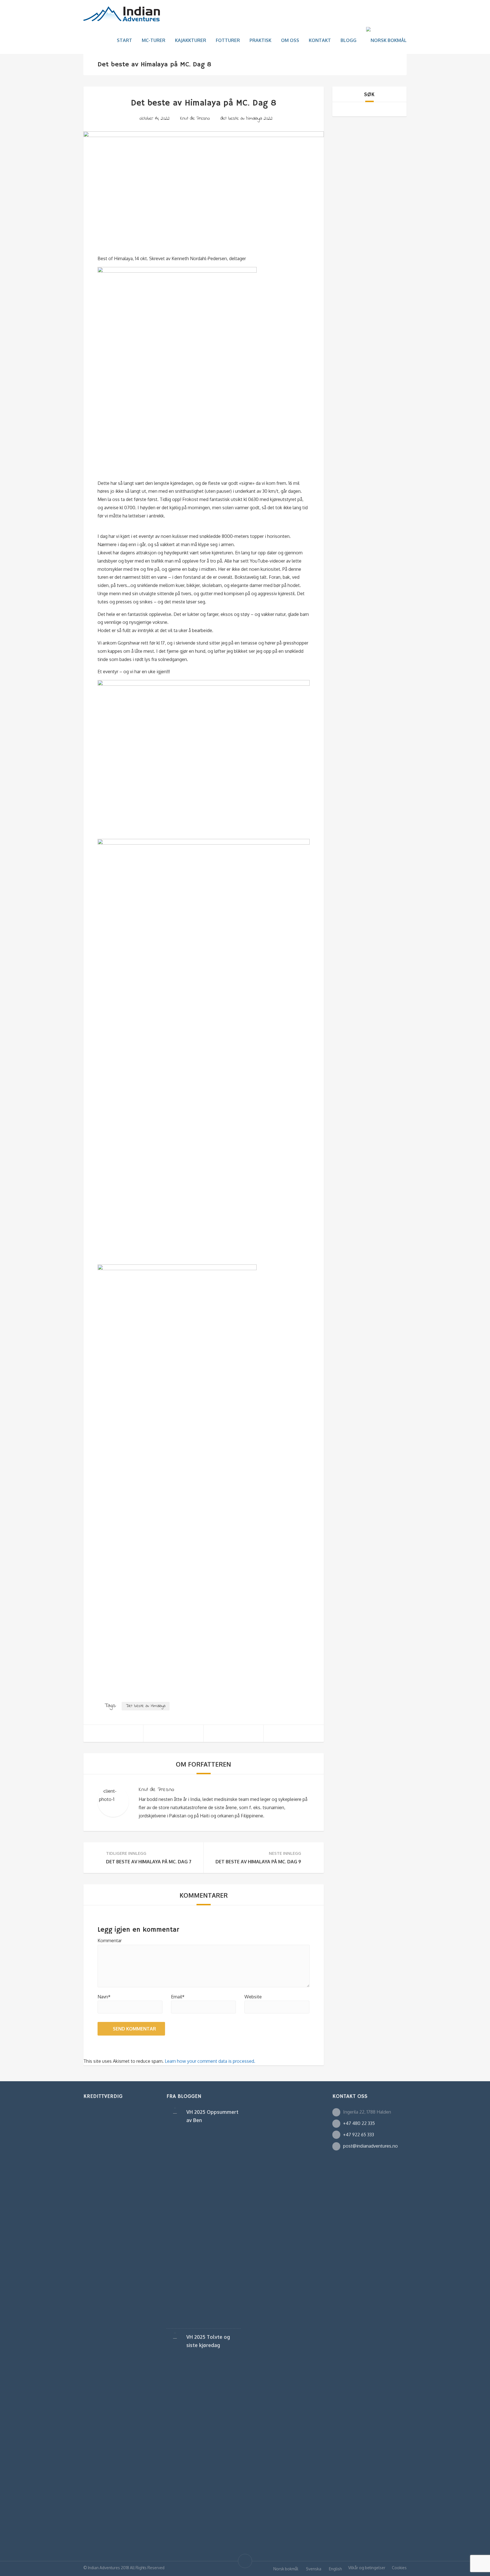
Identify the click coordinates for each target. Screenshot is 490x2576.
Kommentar (110, 1941)
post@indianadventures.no (370, 2146)
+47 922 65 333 (359, 2135)
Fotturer (228, 40)
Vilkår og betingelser (367, 2568)
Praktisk (260, 40)
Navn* (104, 1997)
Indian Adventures (104, 2568)
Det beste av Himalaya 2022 (246, 118)
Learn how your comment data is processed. (210, 2061)
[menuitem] (386, 40)
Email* (178, 1997)
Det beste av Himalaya (146, 1706)
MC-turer (154, 40)
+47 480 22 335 (359, 2123)
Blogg (349, 40)
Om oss (290, 40)
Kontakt (320, 40)
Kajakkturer (191, 40)
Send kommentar (134, 2029)
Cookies (399, 2568)
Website (253, 1997)
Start (124, 40)
